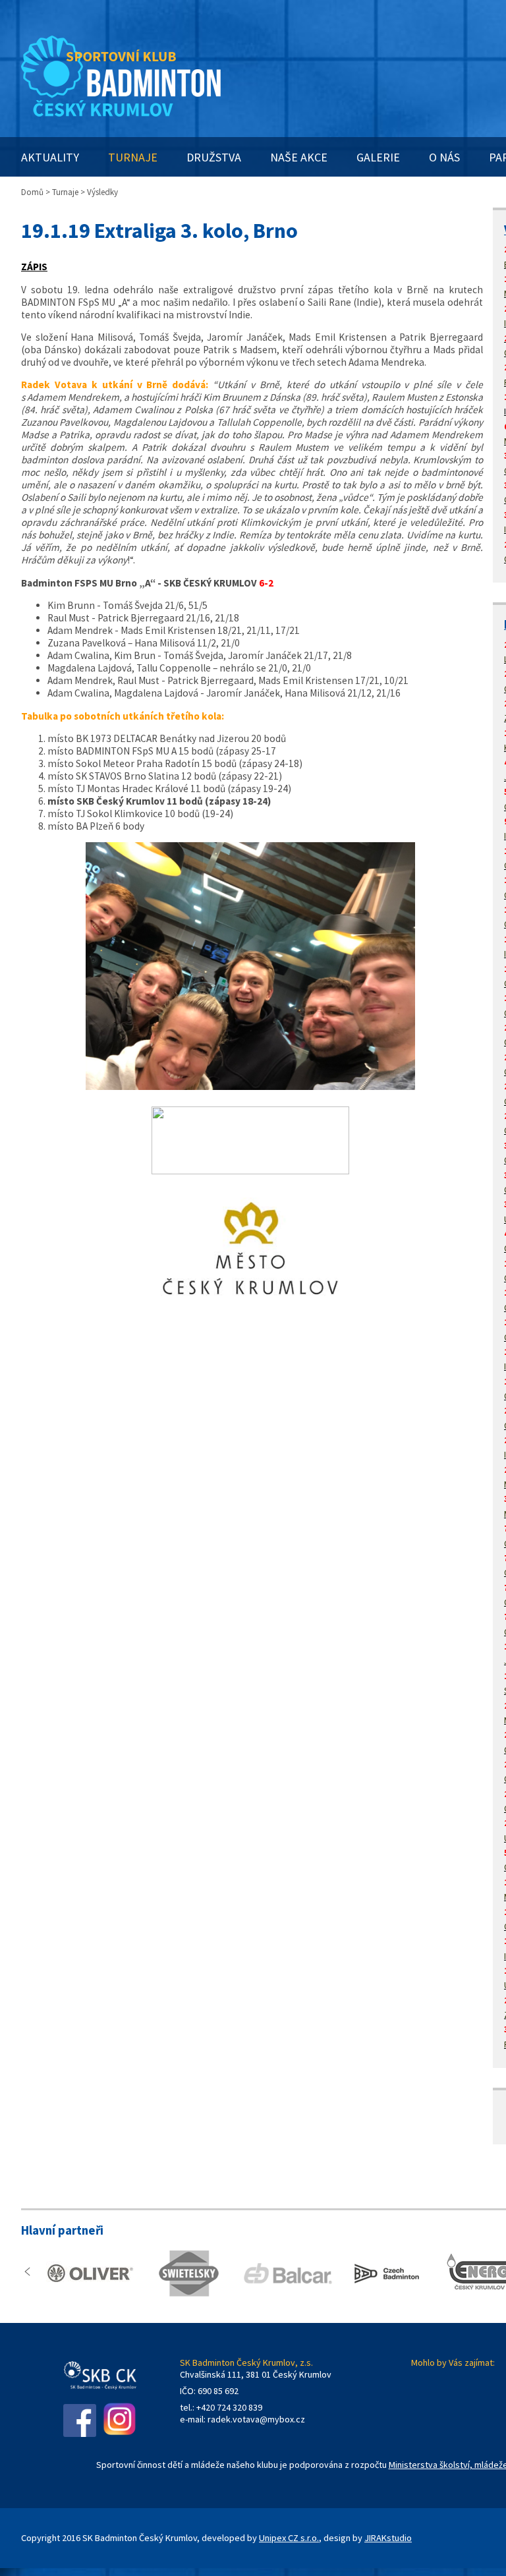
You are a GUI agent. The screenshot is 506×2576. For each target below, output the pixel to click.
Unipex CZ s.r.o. (289, 2538)
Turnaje (65, 192)
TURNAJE (133, 157)
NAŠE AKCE (299, 157)
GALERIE (378, 157)
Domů (32, 192)
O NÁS (444, 157)
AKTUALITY (50, 157)
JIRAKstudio (388, 2538)
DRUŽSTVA (214, 157)
